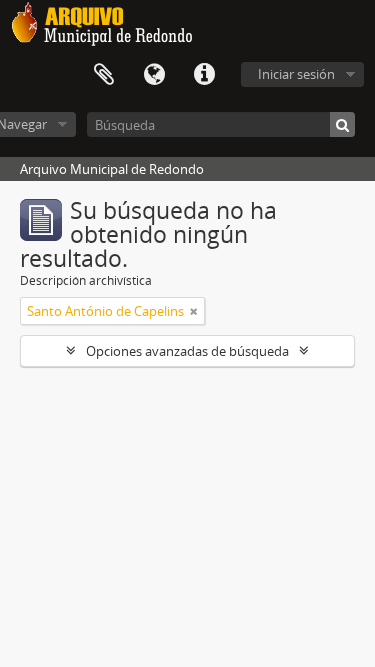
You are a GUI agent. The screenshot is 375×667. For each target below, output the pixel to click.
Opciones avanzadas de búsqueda (187, 351)
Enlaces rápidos (204, 75)
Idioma (154, 75)
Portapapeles (104, 75)
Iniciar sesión (296, 74)
